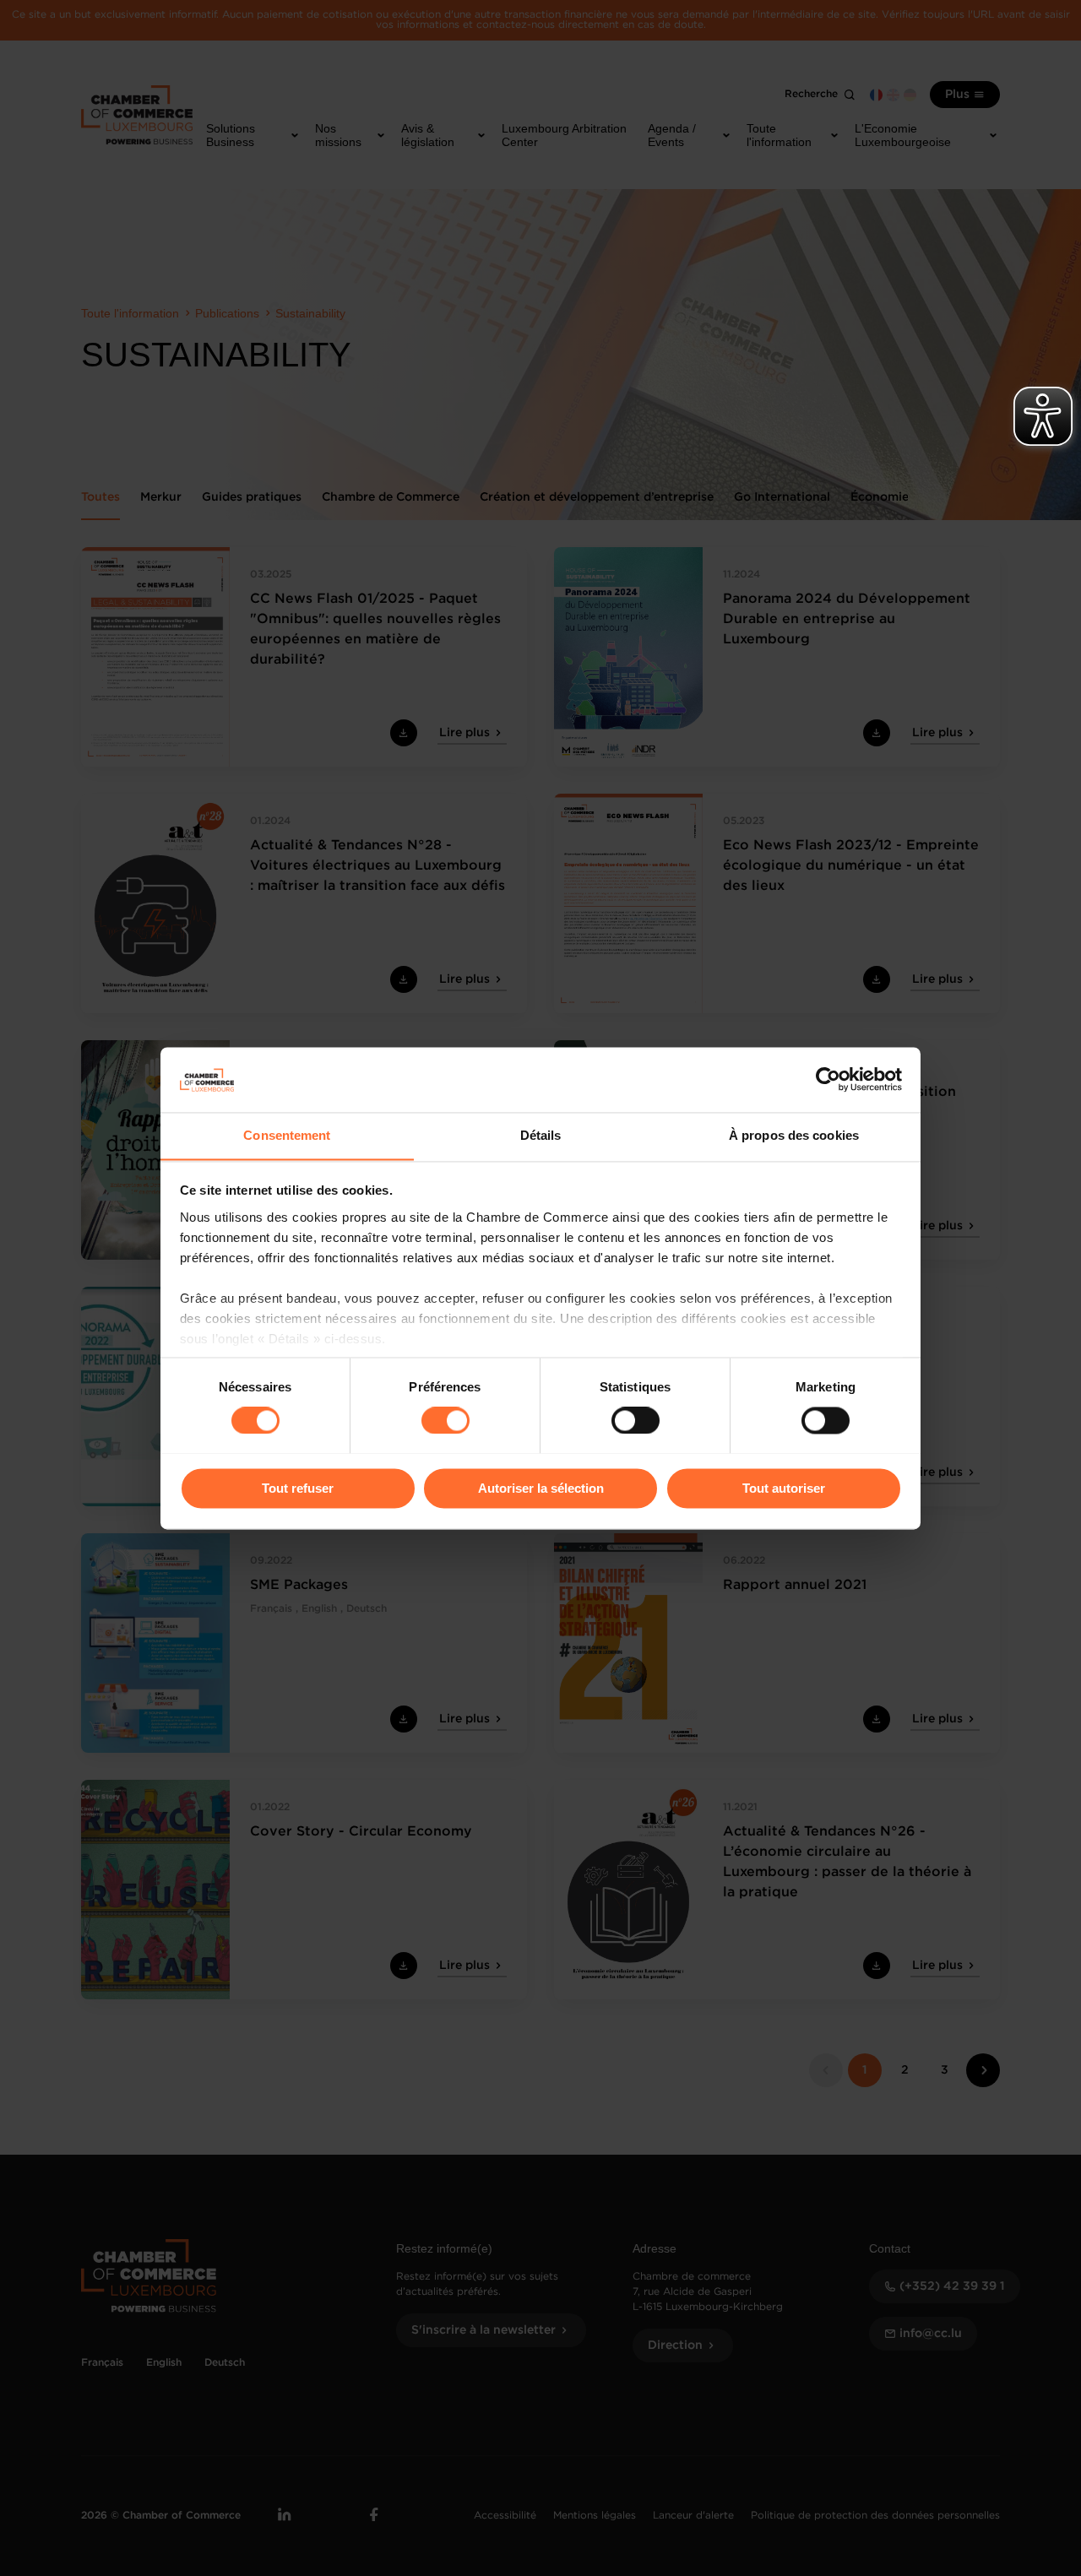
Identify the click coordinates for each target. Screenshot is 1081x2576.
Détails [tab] (541, 1135)
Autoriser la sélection (541, 1488)
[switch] (445, 1420)
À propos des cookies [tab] (794, 1135)
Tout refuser (298, 1488)
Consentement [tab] (287, 1135)
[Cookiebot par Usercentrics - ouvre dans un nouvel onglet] (828, 1079)
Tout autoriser (784, 1488)
